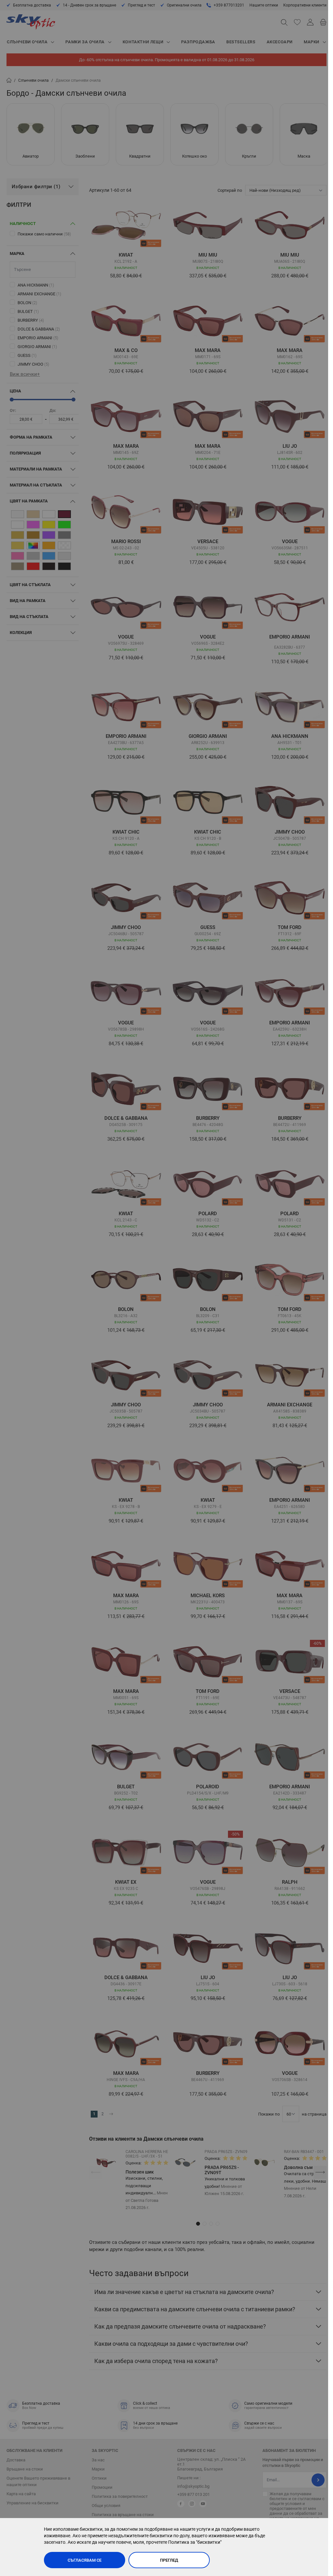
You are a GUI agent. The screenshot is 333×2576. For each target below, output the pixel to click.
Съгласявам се (85, 2560)
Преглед (169, 2560)
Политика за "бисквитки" (195, 2542)
